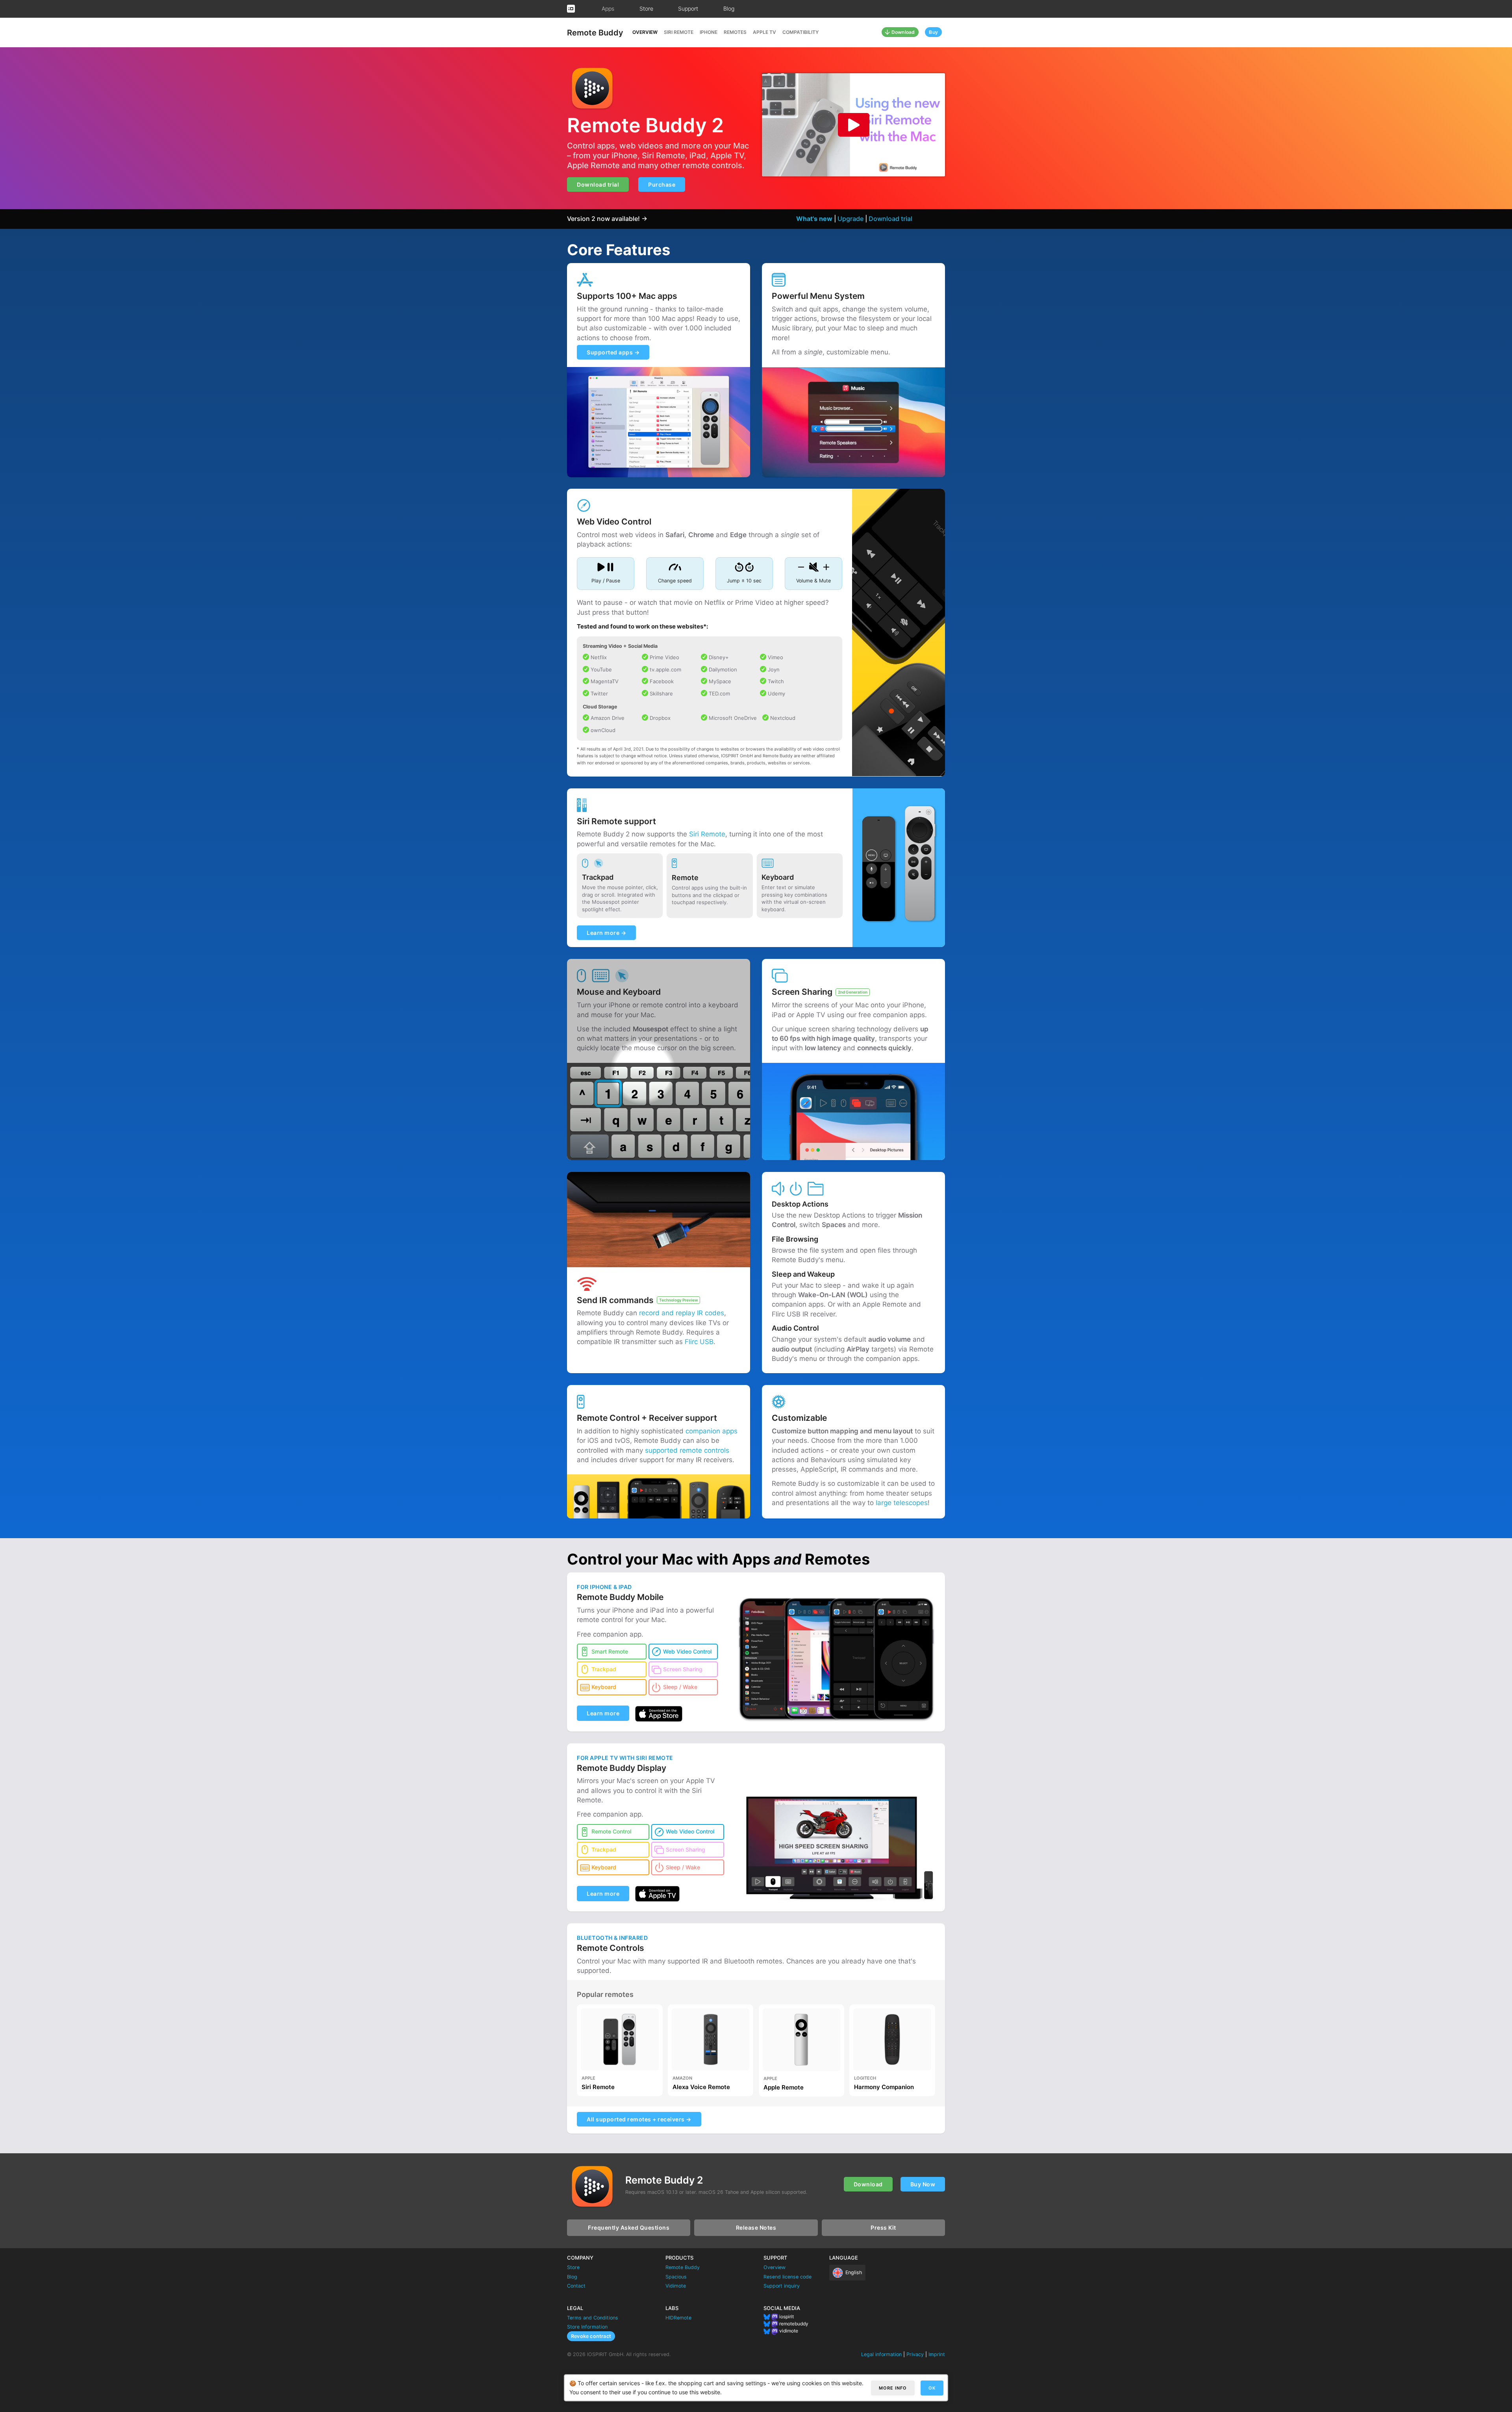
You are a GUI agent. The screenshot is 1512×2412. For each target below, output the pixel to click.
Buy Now (923, 2184)
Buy (933, 32)
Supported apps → (613, 352)
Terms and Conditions (593, 2318)
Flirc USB (699, 1342)
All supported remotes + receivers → (639, 2119)
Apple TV (764, 32)
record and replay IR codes (682, 1313)
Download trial (598, 184)
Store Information (587, 2327)
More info (893, 2388)
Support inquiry (782, 2286)
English (854, 2272)
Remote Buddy (595, 33)
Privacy (915, 2354)
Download (903, 32)
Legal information (881, 2354)
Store (646, 8)
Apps (608, 8)
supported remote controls (687, 1450)
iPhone (709, 32)
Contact (576, 2286)
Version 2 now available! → (607, 219)
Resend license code (787, 2277)
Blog (729, 8)
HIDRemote (678, 2318)
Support (688, 8)
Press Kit (883, 2228)
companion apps (712, 1431)
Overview (645, 32)
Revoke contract (591, 2336)
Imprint (937, 2354)
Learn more (603, 1713)
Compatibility (800, 32)
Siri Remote (679, 32)
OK (932, 2388)
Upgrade (850, 219)
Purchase (662, 184)
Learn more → (606, 933)
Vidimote (676, 2286)
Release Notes (756, 2228)
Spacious (676, 2277)
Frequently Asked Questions (629, 2228)
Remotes (735, 32)
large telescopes (902, 1503)
